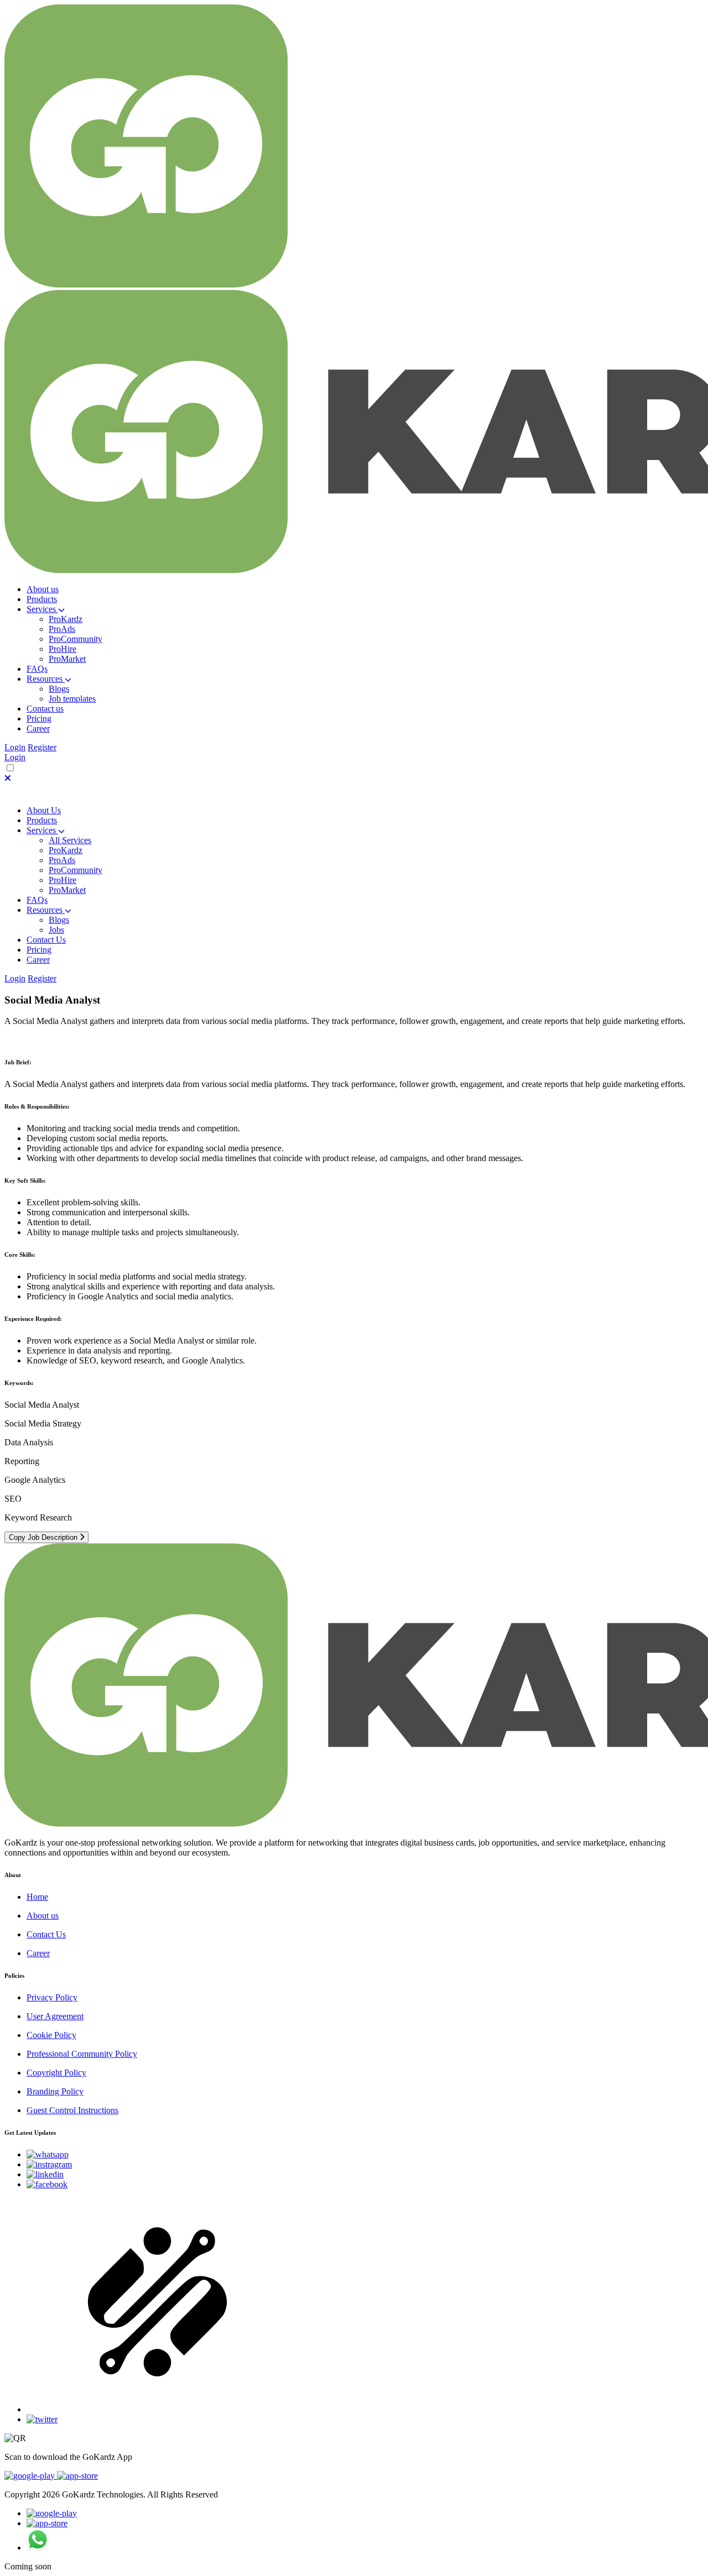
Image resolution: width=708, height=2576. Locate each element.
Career (38, 1953)
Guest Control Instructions (72, 2110)
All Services (70, 840)
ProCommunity (76, 639)
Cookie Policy (51, 2035)
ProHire (63, 649)
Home (37, 1897)
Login (15, 747)
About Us (44, 810)
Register (42, 747)
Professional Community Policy (82, 2054)
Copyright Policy (56, 2073)
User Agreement (55, 2016)
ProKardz (66, 619)
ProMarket (67, 659)
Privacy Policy (52, 1997)
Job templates (72, 699)
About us (43, 1916)
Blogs (59, 689)
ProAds (62, 629)
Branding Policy (55, 2091)
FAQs (37, 900)
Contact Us (46, 940)
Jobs (56, 930)
